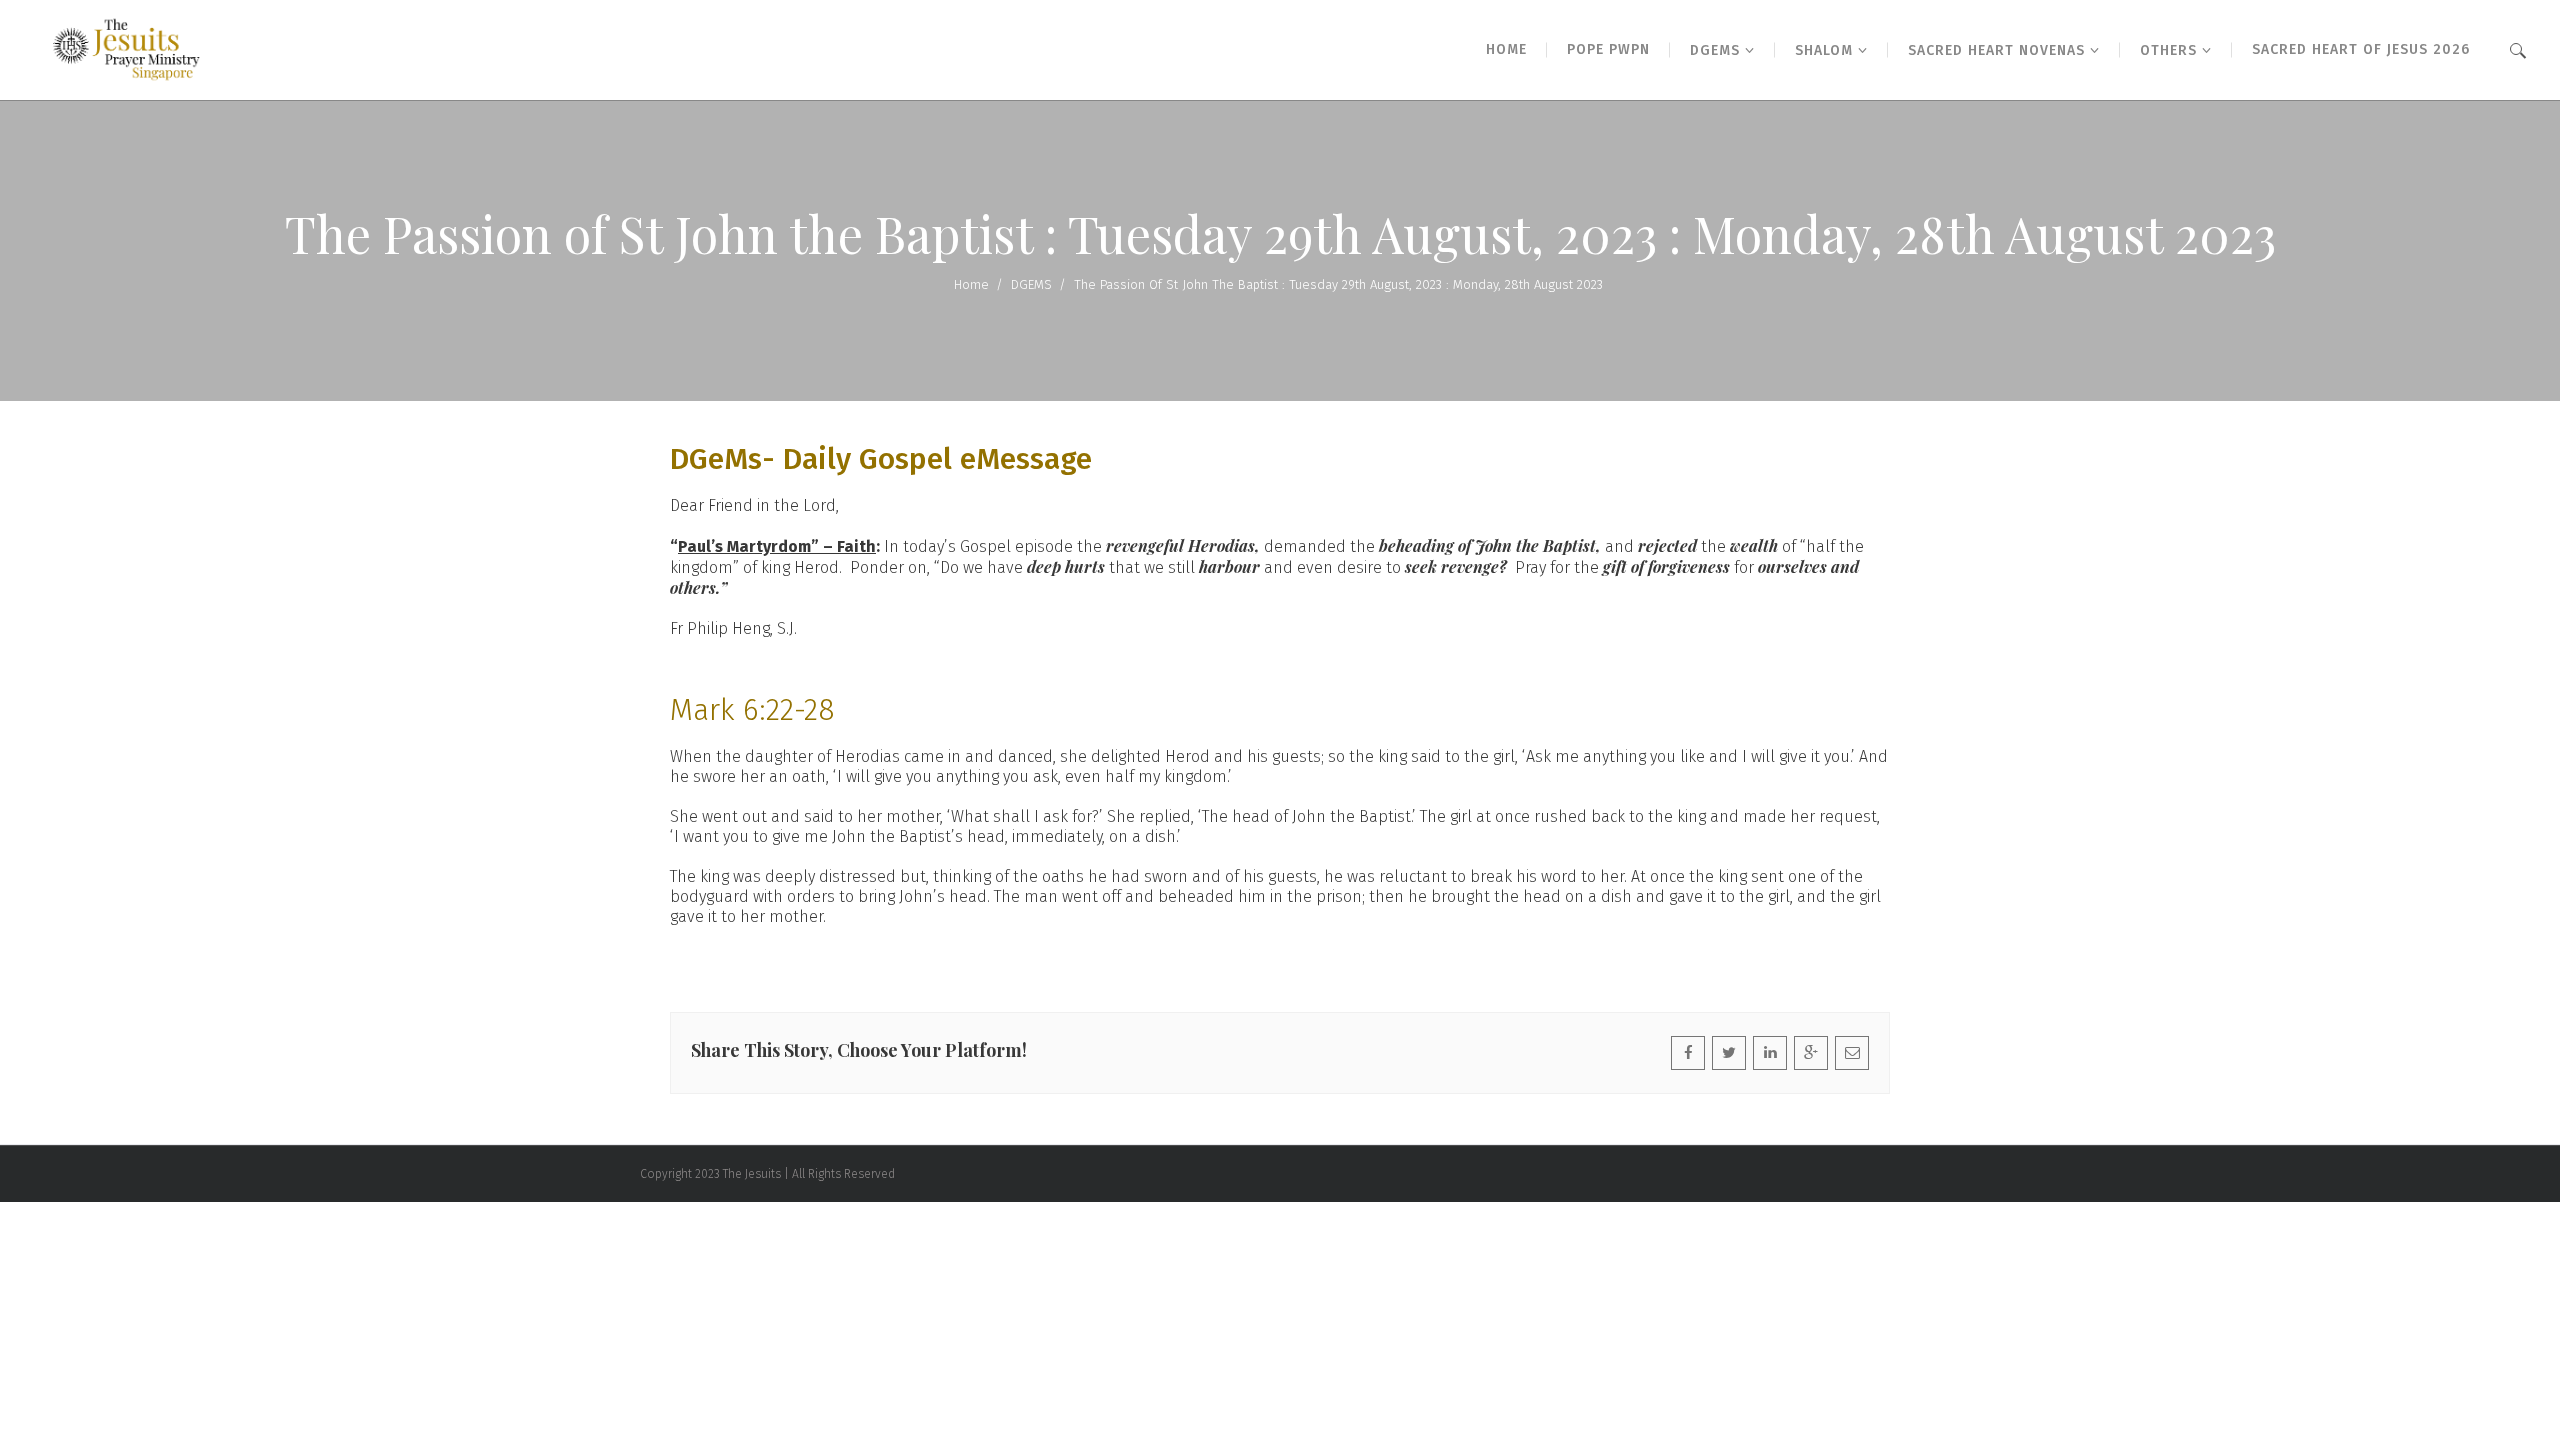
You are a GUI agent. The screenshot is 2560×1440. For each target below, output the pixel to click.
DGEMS (1031, 284)
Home (971, 284)
